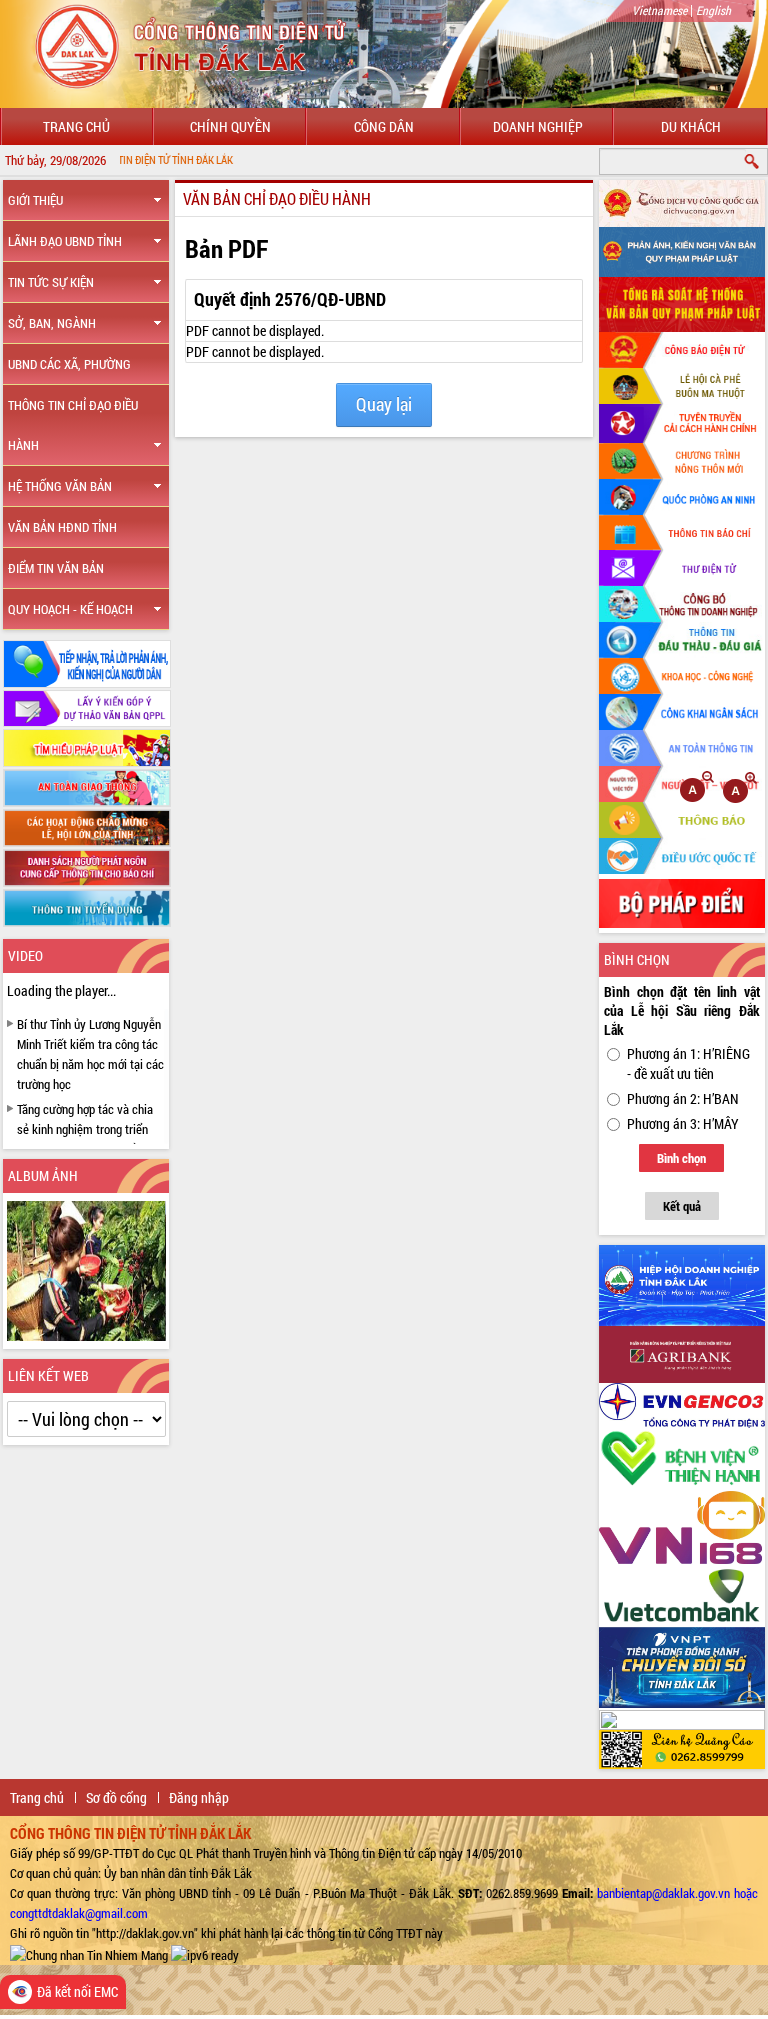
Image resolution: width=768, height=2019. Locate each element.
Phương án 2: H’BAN (683, 1098)
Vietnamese (659, 10)
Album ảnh (43, 1175)
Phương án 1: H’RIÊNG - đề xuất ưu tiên (688, 1063)
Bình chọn (681, 1158)
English (713, 10)
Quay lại (384, 404)
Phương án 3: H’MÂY (683, 1123)
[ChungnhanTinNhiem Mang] (89, 1953)
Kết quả (682, 1206)
